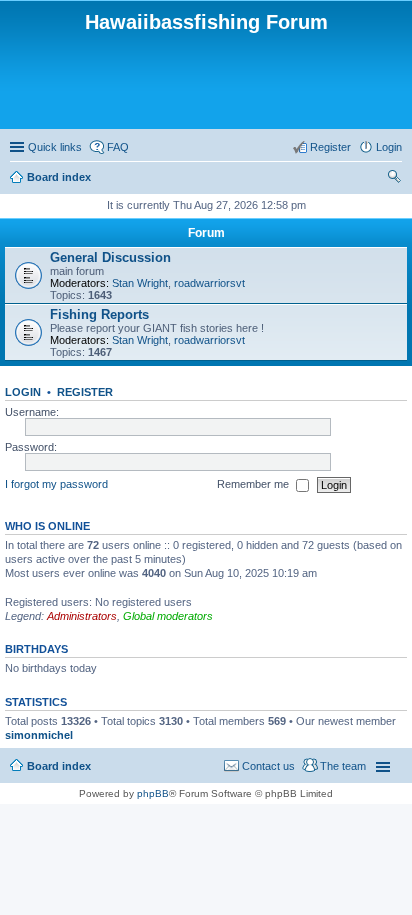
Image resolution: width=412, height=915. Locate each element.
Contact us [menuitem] (268, 766)
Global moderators (168, 616)
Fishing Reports (99, 314)
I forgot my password (56, 484)
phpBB (153, 793)
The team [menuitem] (343, 766)
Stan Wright (140, 283)
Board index (59, 177)
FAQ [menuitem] (118, 147)
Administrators (82, 616)
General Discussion (110, 257)
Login (23, 392)
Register (85, 392)
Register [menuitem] (330, 147)
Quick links (55, 147)
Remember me (254, 484)
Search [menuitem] (394, 179)
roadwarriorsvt (209, 283)
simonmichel (39, 735)
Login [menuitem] (389, 147)
